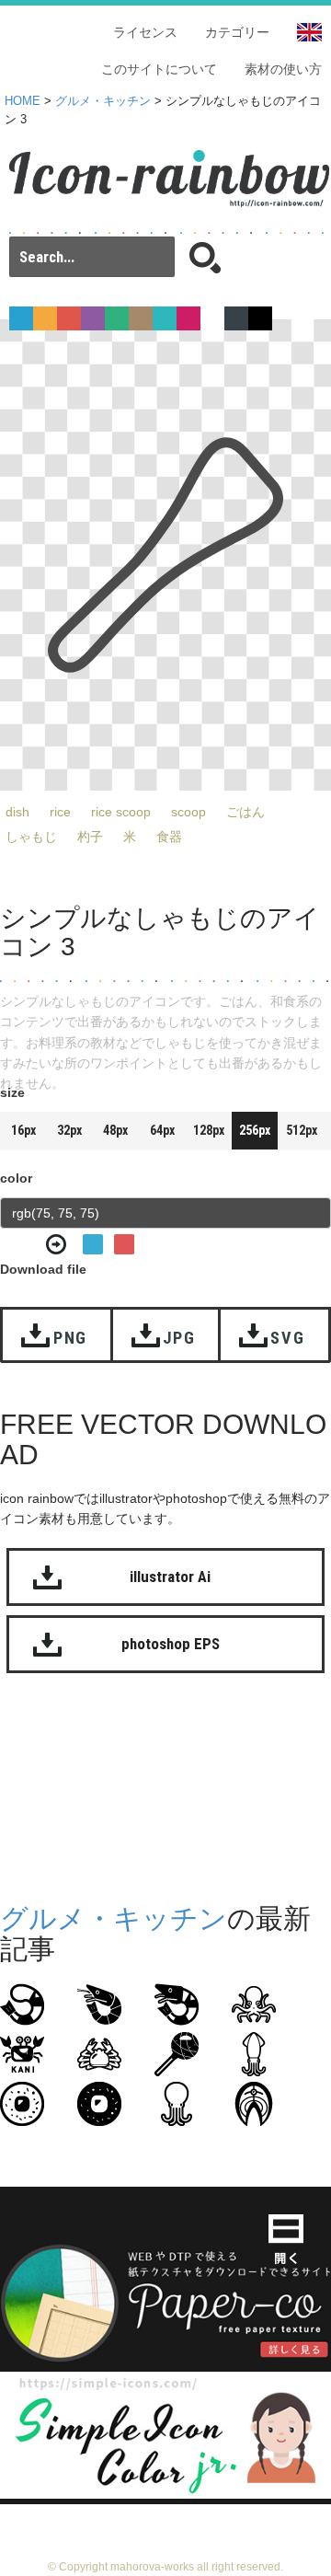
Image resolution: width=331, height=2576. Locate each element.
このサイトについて (159, 69)
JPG (179, 1338)
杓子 (90, 837)
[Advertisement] (165, 1793)
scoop (188, 812)
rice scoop (121, 812)
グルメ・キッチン (103, 101)
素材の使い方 (283, 69)
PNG (70, 1338)
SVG (287, 1338)
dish (17, 812)
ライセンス (145, 32)
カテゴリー (237, 32)
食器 (169, 837)
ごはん (245, 812)
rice (60, 812)
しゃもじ (31, 837)
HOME (23, 101)
